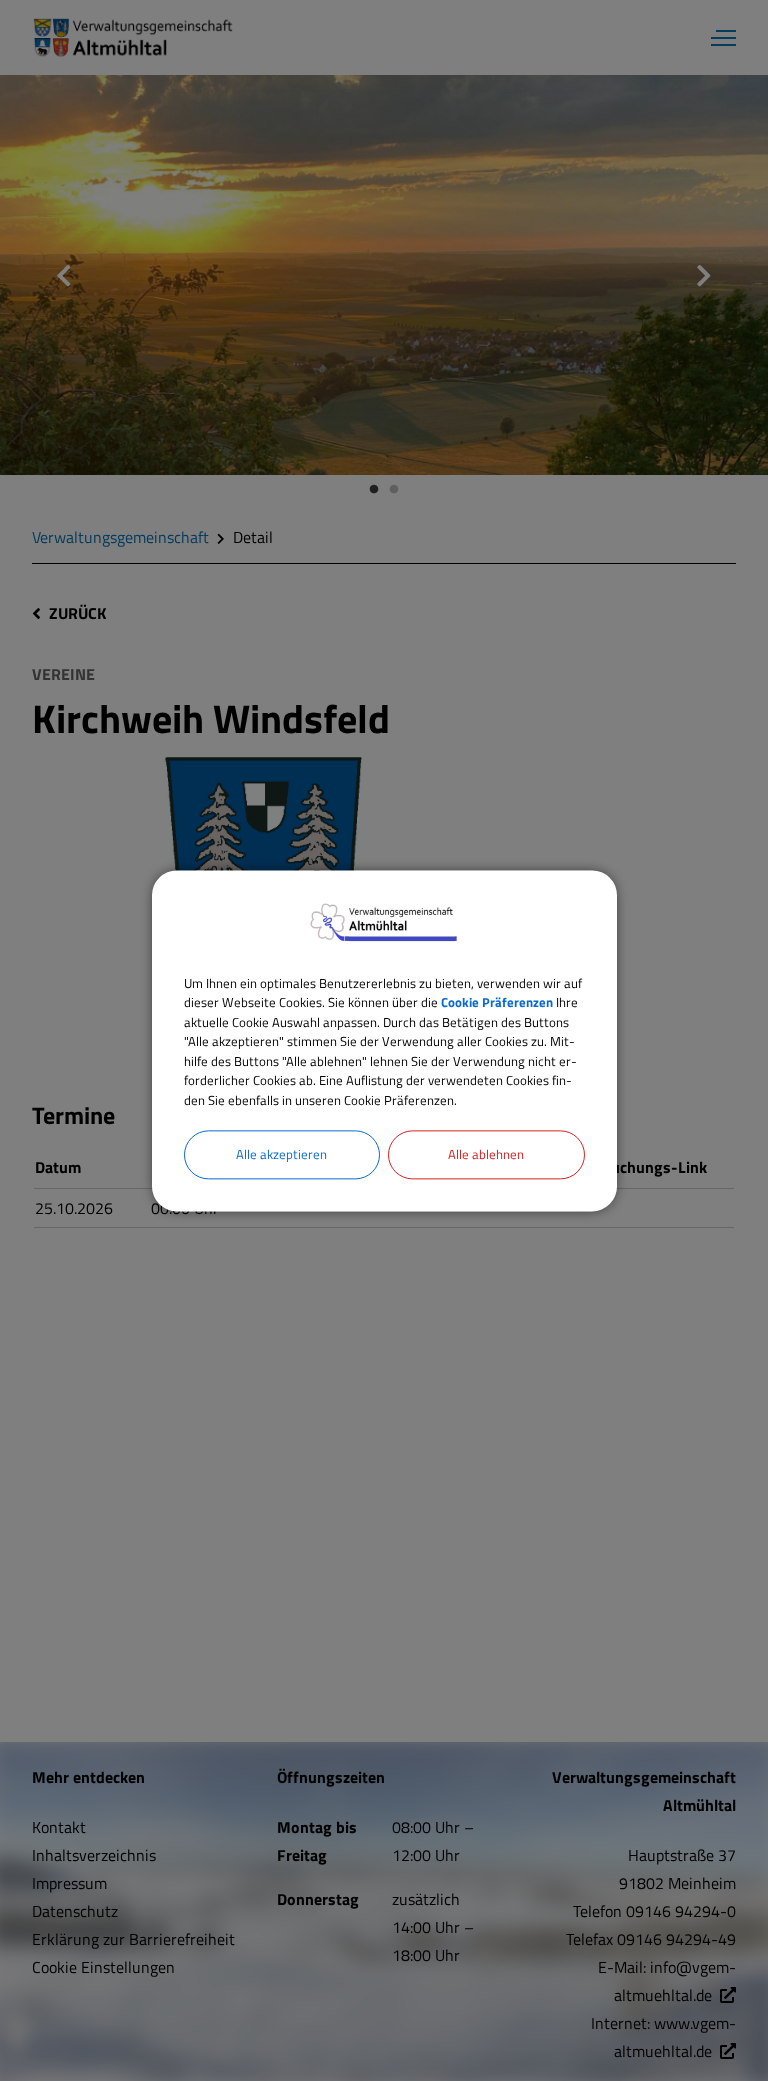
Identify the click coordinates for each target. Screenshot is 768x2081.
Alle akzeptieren (281, 1154)
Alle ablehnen (486, 1154)
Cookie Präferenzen (497, 1002)
